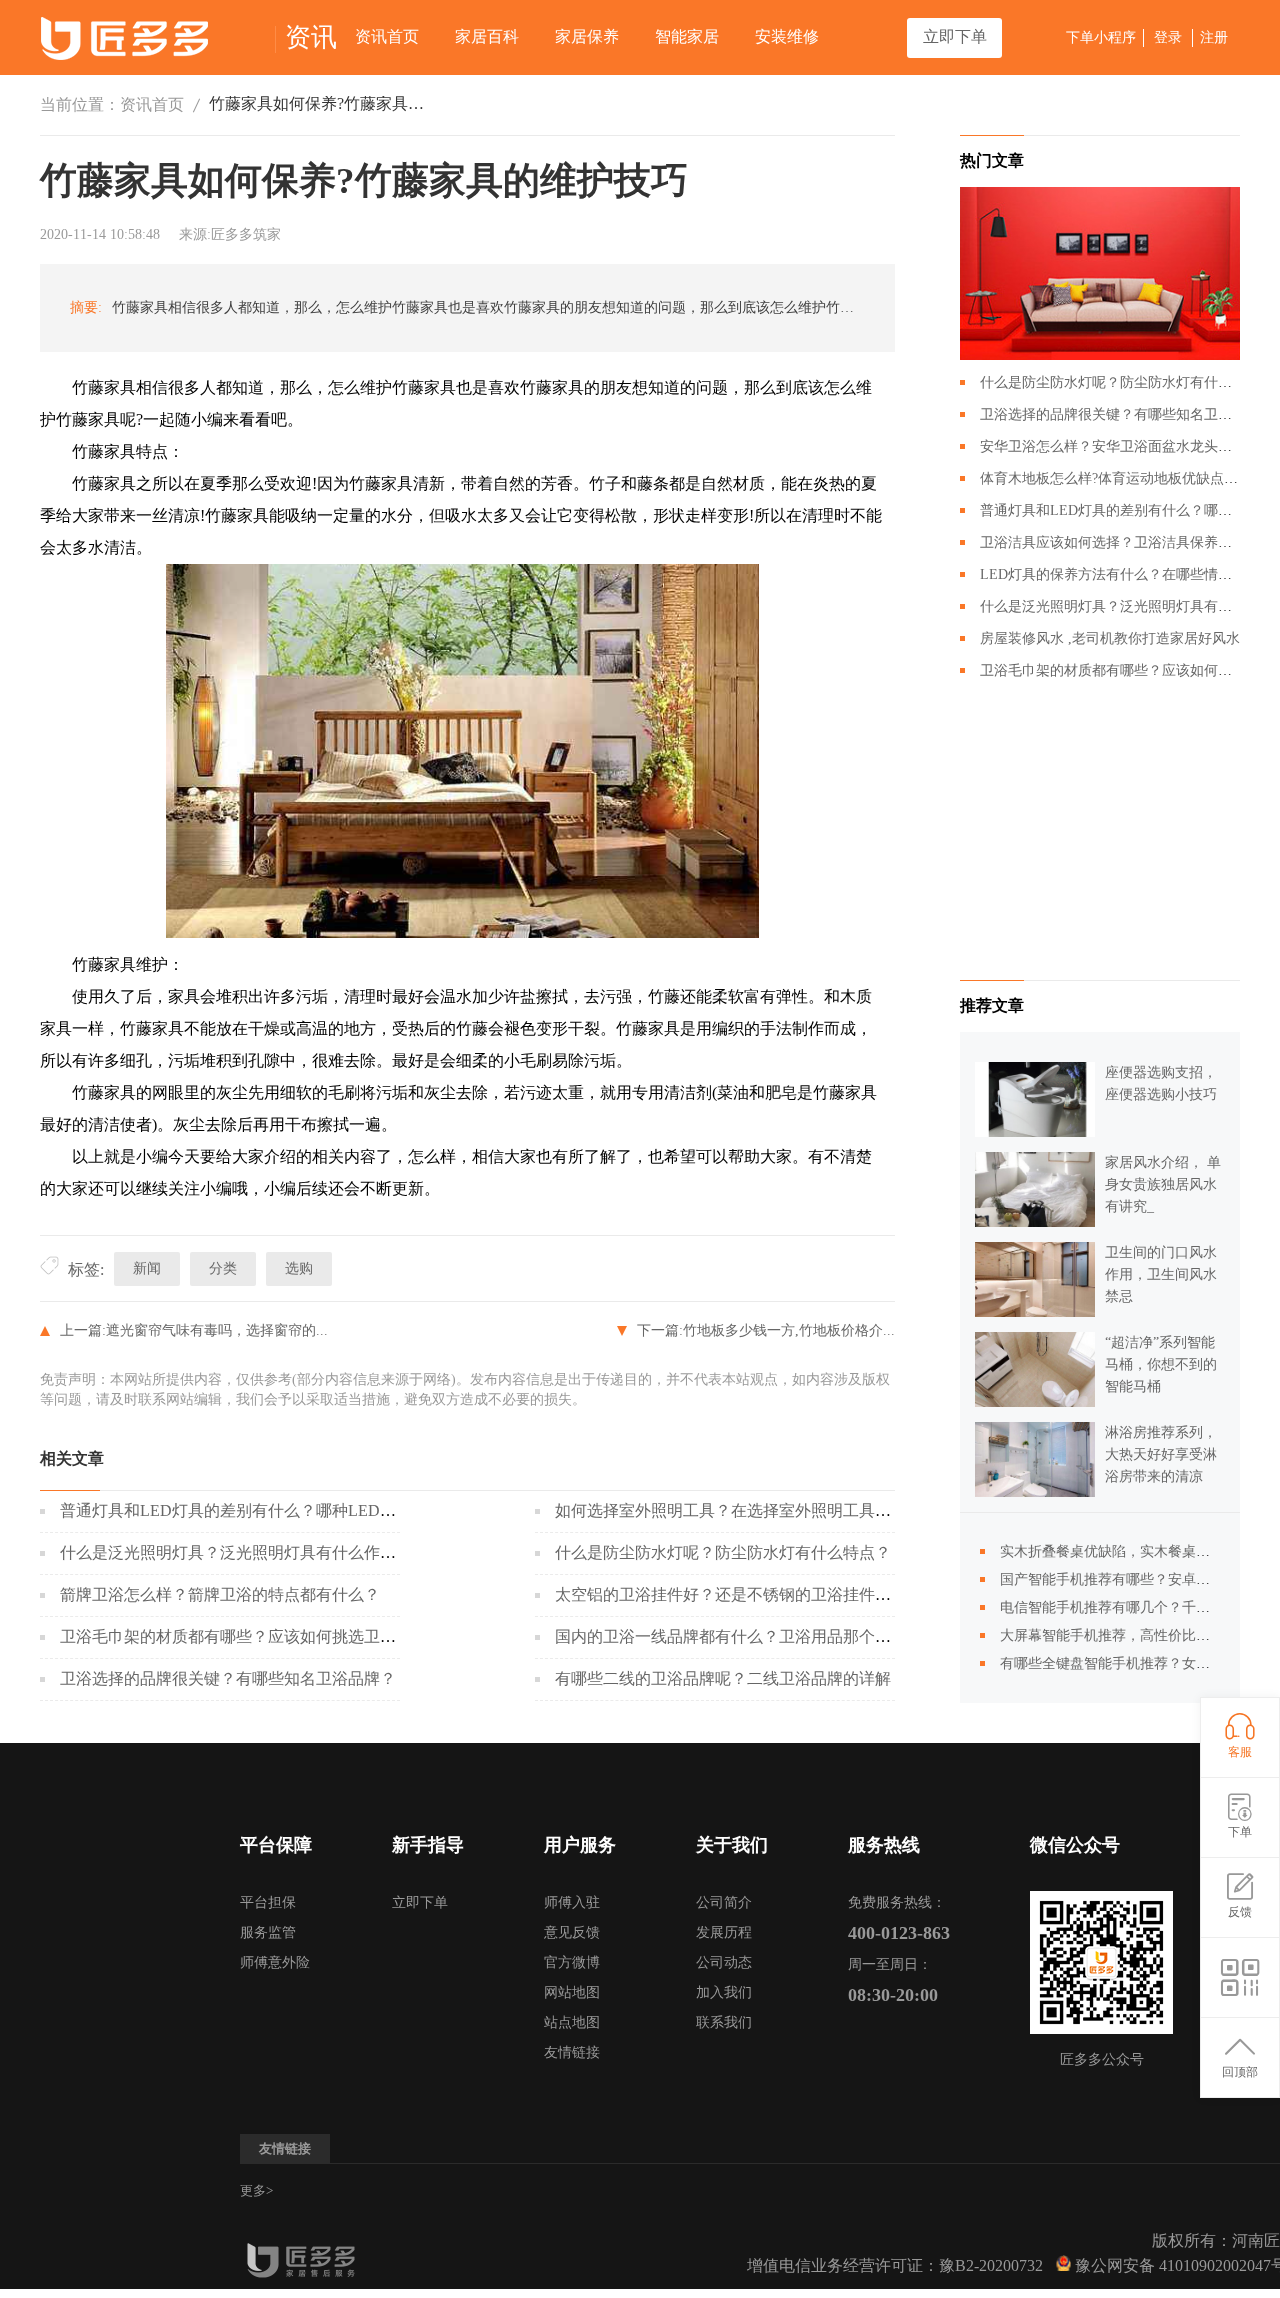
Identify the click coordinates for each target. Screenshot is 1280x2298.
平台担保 (268, 1902)
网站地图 (572, 1992)
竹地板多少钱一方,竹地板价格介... (789, 1330)
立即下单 (955, 36)
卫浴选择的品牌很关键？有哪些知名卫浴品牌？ (228, 1678)
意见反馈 (572, 1932)
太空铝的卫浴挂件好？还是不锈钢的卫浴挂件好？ (731, 1594)
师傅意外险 (275, 1962)
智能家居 (687, 36)
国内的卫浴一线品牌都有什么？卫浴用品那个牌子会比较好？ (771, 1636)
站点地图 (572, 2022)
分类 (223, 1268)
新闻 (147, 1268)
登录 (1168, 37)
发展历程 (724, 1932)
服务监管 (268, 1932)
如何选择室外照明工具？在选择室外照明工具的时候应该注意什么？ (795, 1510)
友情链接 (572, 2052)
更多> (256, 2190)
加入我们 (724, 1992)
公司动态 (724, 1962)
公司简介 (724, 1902)
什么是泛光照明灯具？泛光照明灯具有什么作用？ (236, 1552)
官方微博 (572, 1962)
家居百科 (487, 36)
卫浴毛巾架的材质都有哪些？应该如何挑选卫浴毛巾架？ (260, 1636)
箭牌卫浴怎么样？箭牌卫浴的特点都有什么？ (220, 1594)
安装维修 (787, 36)
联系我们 (724, 2022)
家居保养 (587, 36)
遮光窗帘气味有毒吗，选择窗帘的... (217, 1330)
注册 (1214, 37)
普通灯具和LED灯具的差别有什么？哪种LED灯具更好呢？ (268, 1510)
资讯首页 (387, 36)
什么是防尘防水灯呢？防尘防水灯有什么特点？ (723, 1552)
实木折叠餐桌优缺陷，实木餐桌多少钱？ (1126, 1551)
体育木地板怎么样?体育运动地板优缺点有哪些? (1126, 478)
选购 (299, 1268)
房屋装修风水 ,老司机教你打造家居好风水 (1110, 638)
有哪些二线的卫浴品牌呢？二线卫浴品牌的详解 (723, 1678)
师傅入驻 (572, 1902)
